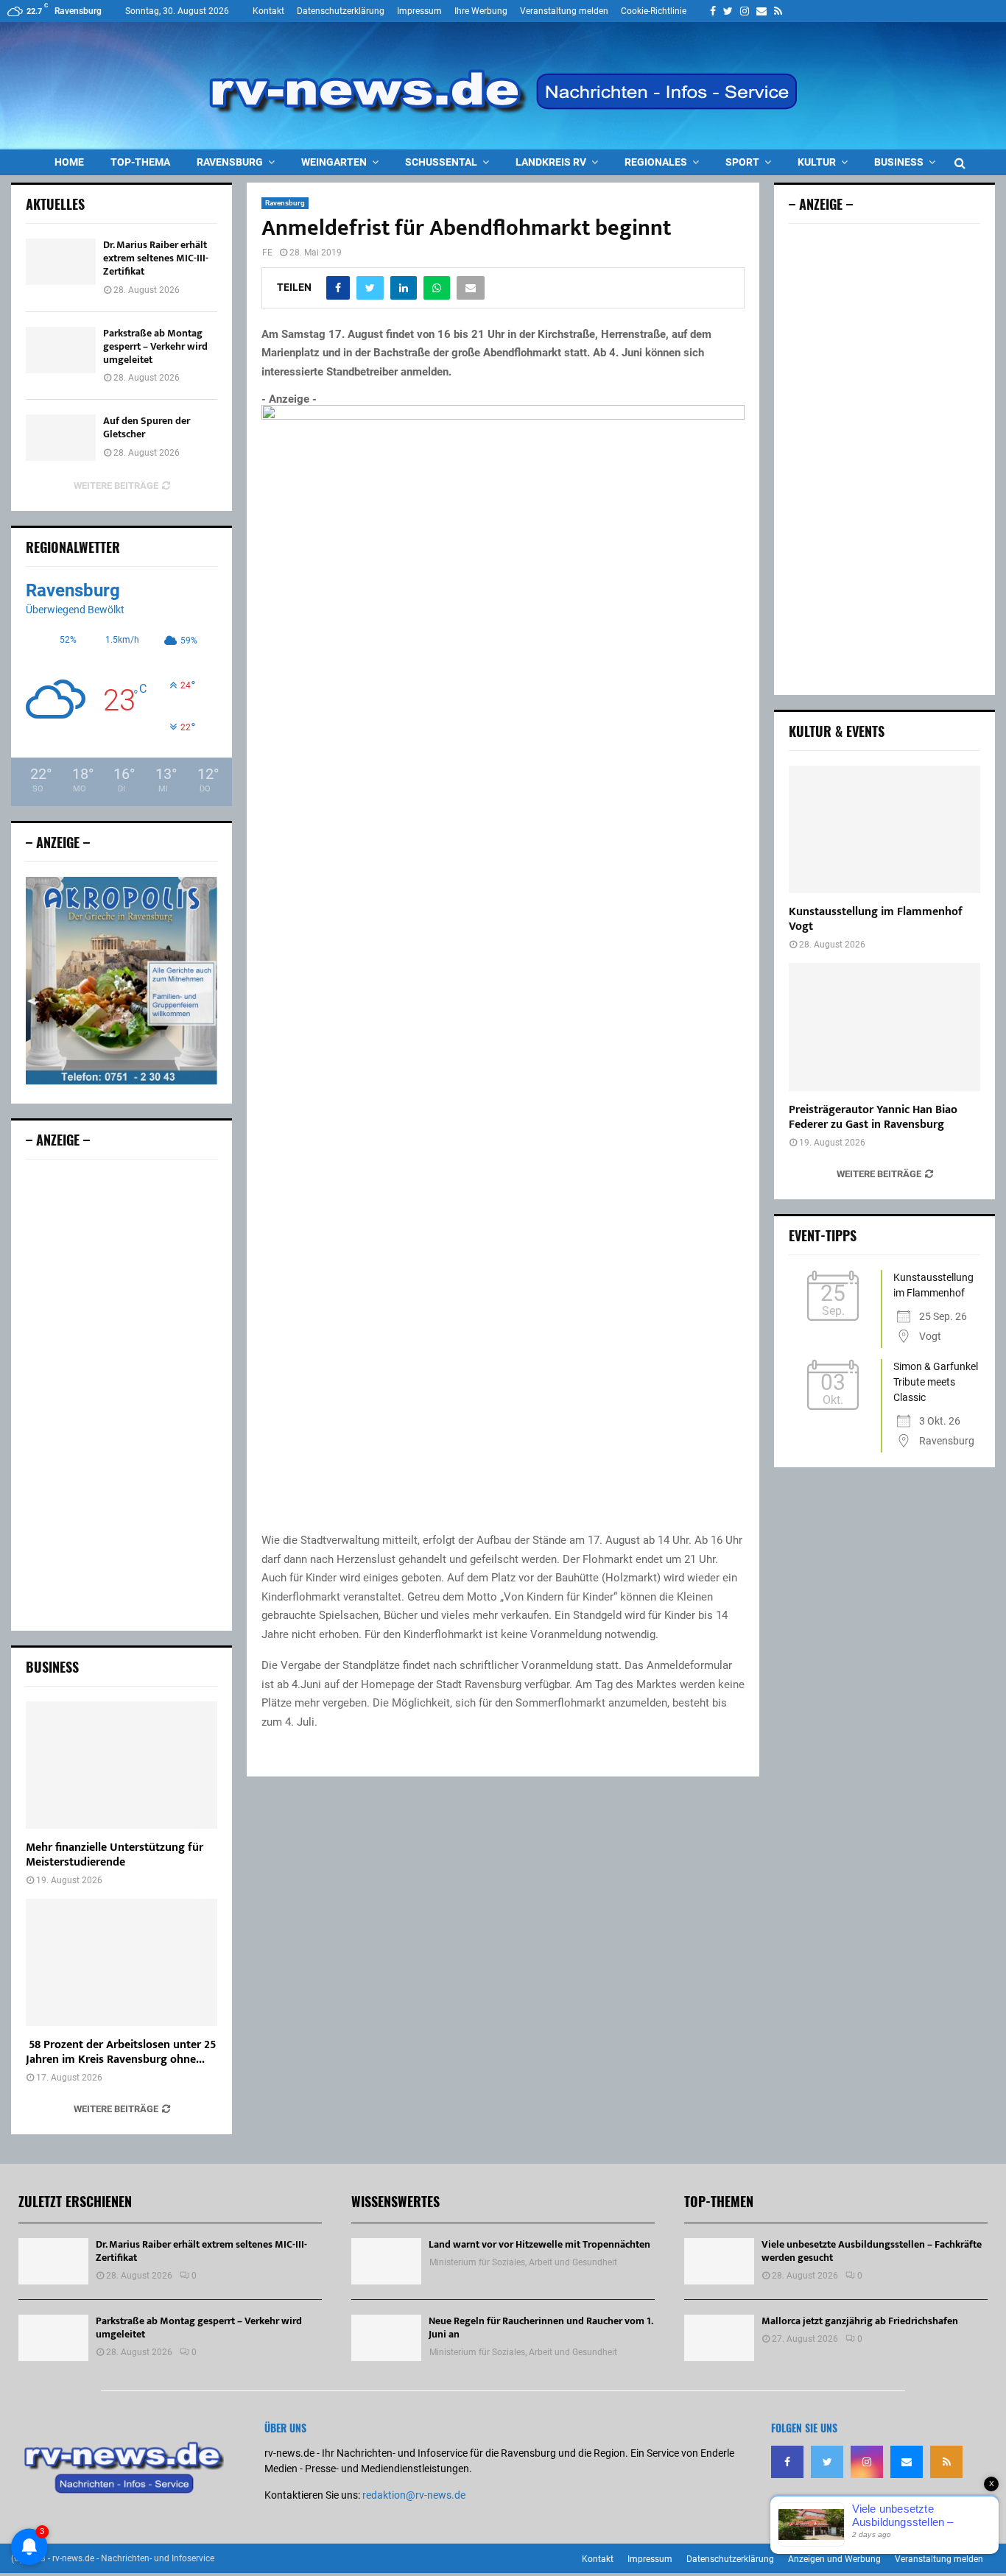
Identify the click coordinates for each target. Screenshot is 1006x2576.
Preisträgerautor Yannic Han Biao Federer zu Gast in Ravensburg (873, 1117)
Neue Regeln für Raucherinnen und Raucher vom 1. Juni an (541, 2328)
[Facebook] (787, 2462)
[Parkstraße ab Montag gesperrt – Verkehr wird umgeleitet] (61, 350)
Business (899, 162)
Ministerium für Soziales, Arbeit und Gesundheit (523, 2262)
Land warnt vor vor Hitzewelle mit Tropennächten (539, 2244)
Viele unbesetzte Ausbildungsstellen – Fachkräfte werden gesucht (872, 2251)
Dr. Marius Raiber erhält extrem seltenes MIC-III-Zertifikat (156, 258)
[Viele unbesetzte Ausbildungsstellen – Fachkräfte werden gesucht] (719, 2261)
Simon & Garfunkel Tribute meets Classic (936, 1382)
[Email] (907, 2462)
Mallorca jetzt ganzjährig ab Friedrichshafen (860, 2321)
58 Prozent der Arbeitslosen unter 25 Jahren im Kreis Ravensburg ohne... (121, 2052)
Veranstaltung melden (564, 11)
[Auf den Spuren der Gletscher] (61, 438)
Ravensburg (230, 162)
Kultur (817, 162)
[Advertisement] (122, 1395)
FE (267, 253)
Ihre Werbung (481, 11)
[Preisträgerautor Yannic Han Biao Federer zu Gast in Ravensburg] (884, 1027)
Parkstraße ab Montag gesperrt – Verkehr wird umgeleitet (155, 346)
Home (69, 162)
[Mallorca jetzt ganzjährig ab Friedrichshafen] (719, 2338)
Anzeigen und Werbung (834, 2559)
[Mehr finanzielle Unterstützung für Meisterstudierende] (122, 1765)
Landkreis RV (551, 162)
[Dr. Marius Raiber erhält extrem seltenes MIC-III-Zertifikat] (61, 262)
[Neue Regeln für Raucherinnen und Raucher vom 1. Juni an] (386, 2338)
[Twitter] (827, 2462)
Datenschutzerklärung (341, 11)
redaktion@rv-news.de (414, 2495)
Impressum (419, 11)
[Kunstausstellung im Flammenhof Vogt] (884, 829)
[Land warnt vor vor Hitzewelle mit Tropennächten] (386, 2261)
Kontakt (268, 11)
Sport (742, 162)
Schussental (441, 162)
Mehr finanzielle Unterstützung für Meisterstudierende (115, 1855)
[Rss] (946, 2462)
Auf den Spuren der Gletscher (147, 427)
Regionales (656, 162)
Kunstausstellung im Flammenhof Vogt (876, 919)
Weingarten (334, 162)
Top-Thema (140, 162)
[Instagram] (867, 2462)
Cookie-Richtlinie (654, 11)
